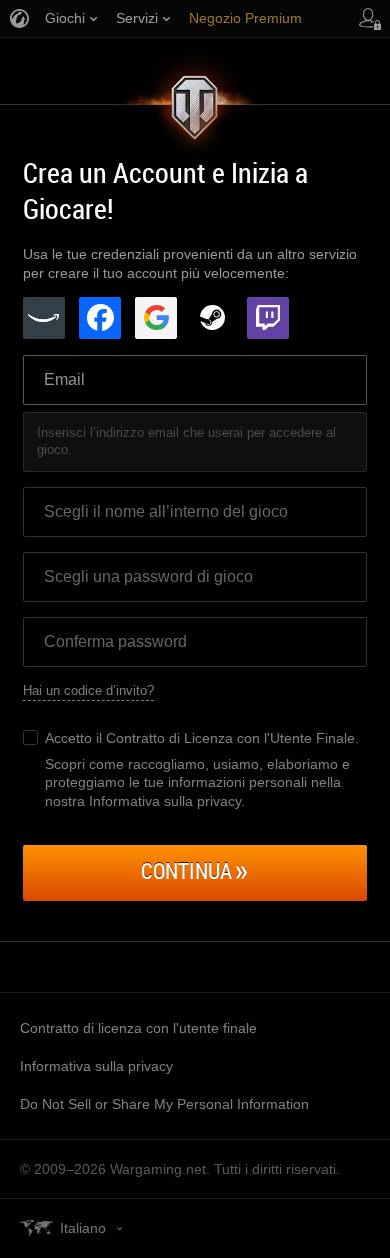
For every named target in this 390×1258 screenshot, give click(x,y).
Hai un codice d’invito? (88, 690)
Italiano (83, 1228)
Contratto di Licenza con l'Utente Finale (230, 738)
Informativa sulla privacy (96, 1066)
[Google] (156, 318)
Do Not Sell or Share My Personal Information (164, 1104)
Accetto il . (202, 738)
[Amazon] (44, 318)
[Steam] (212, 318)
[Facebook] (100, 318)
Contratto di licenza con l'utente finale (138, 1028)
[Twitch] (268, 318)
